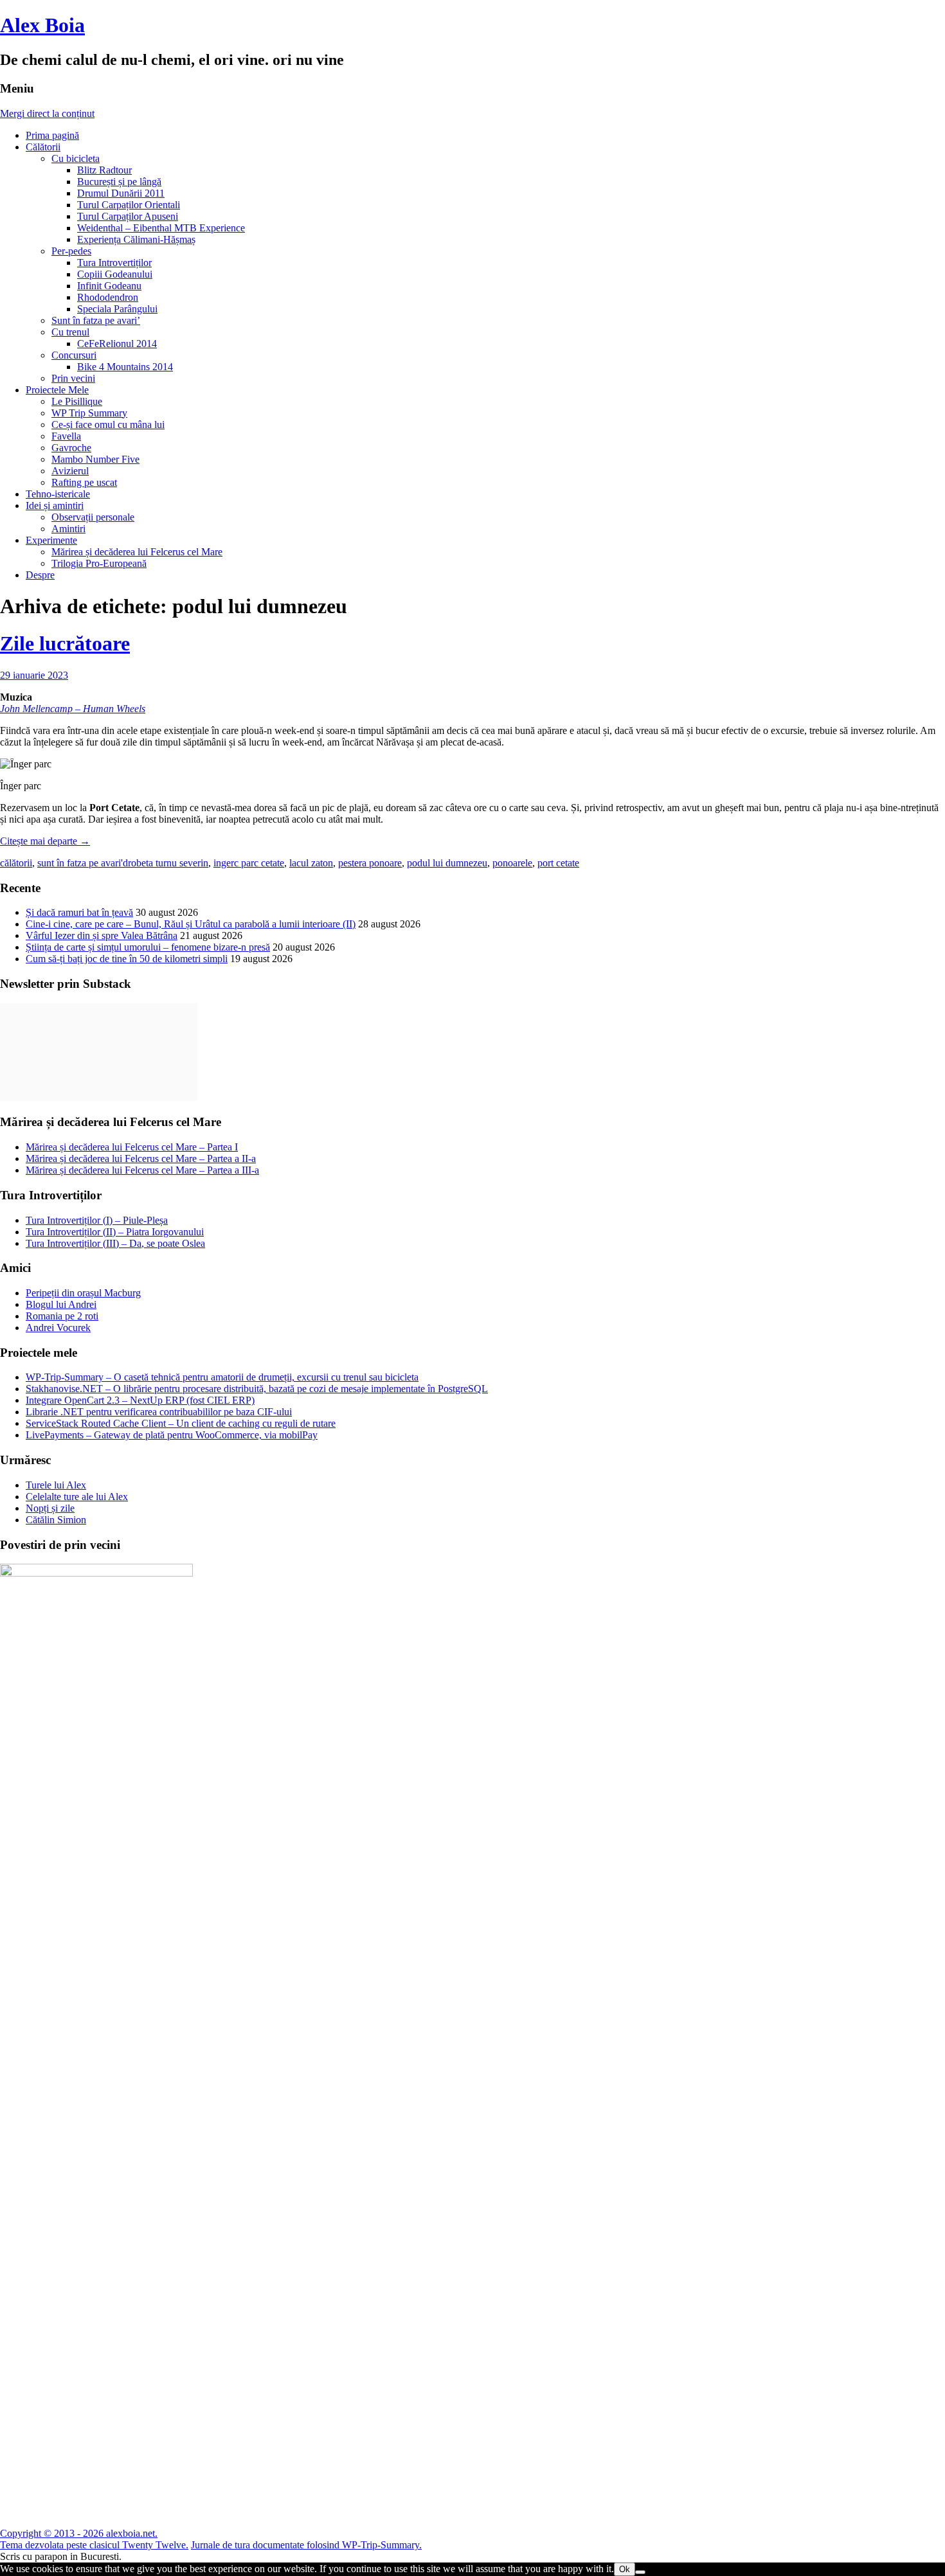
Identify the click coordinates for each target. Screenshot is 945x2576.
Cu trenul (70, 332)
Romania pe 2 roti (62, 1316)
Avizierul (70, 471)
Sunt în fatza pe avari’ (96, 320)
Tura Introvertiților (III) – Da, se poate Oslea (115, 1243)
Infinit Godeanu (109, 286)
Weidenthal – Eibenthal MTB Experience (161, 228)
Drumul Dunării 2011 (121, 193)
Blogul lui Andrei (61, 1304)
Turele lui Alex (56, 1485)
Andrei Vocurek (58, 1328)
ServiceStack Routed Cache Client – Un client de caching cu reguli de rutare (181, 1423)
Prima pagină (52, 135)
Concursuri (74, 355)
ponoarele (512, 863)
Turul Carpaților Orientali (129, 205)
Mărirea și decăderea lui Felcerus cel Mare (137, 552)
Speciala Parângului (117, 309)
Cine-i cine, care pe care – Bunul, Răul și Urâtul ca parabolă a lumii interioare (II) (191, 924)
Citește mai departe (45, 841)
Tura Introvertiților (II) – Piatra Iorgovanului (115, 1232)
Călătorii (43, 147)
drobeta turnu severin (166, 863)
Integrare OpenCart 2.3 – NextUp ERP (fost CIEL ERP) (140, 1400)
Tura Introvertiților (114, 263)
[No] (640, 2572)
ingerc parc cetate (249, 863)
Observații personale (93, 517)
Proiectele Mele (57, 390)
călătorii (16, 863)
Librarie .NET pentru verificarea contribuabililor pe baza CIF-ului (159, 1412)
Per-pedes (71, 251)
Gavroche (71, 448)
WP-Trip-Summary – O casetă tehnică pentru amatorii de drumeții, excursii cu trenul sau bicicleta (222, 1377)
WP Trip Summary (89, 413)
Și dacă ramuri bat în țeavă (79, 912)
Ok (625, 2569)
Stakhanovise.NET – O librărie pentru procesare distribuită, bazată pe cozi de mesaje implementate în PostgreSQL (257, 1389)
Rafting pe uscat (84, 482)
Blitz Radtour (104, 170)
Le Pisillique (77, 401)
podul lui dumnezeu (447, 863)
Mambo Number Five (95, 459)
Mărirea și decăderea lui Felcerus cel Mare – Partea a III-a (142, 1170)
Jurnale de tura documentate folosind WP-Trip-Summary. (306, 2545)
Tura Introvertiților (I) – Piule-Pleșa (97, 1220)
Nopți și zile (50, 1508)
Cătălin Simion (56, 1520)
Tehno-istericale (58, 494)
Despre (40, 575)
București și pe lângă (119, 182)
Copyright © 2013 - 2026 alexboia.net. (79, 2533)
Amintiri (68, 529)
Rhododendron (108, 297)
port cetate (558, 863)
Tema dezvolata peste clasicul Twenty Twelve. (94, 2545)
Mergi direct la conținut (47, 113)
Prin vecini (73, 378)
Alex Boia (42, 25)
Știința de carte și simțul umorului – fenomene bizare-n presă (148, 947)
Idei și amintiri (55, 505)
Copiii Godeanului (115, 274)
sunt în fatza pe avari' (80, 863)
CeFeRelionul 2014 (117, 344)
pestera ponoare (370, 863)
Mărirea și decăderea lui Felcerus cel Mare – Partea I (132, 1147)
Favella (66, 436)
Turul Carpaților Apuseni (128, 216)
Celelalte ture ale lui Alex (77, 1497)
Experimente (51, 540)
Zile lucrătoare (65, 643)
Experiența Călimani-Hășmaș (136, 239)
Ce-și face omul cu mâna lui (108, 425)
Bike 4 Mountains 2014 (125, 367)
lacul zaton (311, 863)
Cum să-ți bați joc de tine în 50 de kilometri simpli (127, 959)
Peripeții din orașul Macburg (83, 1293)
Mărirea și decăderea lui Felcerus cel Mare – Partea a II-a (141, 1158)
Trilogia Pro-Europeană (99, 563)
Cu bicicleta (76, 158)
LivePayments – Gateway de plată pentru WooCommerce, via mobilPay (172, 1435)
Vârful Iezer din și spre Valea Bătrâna (102, 935)
